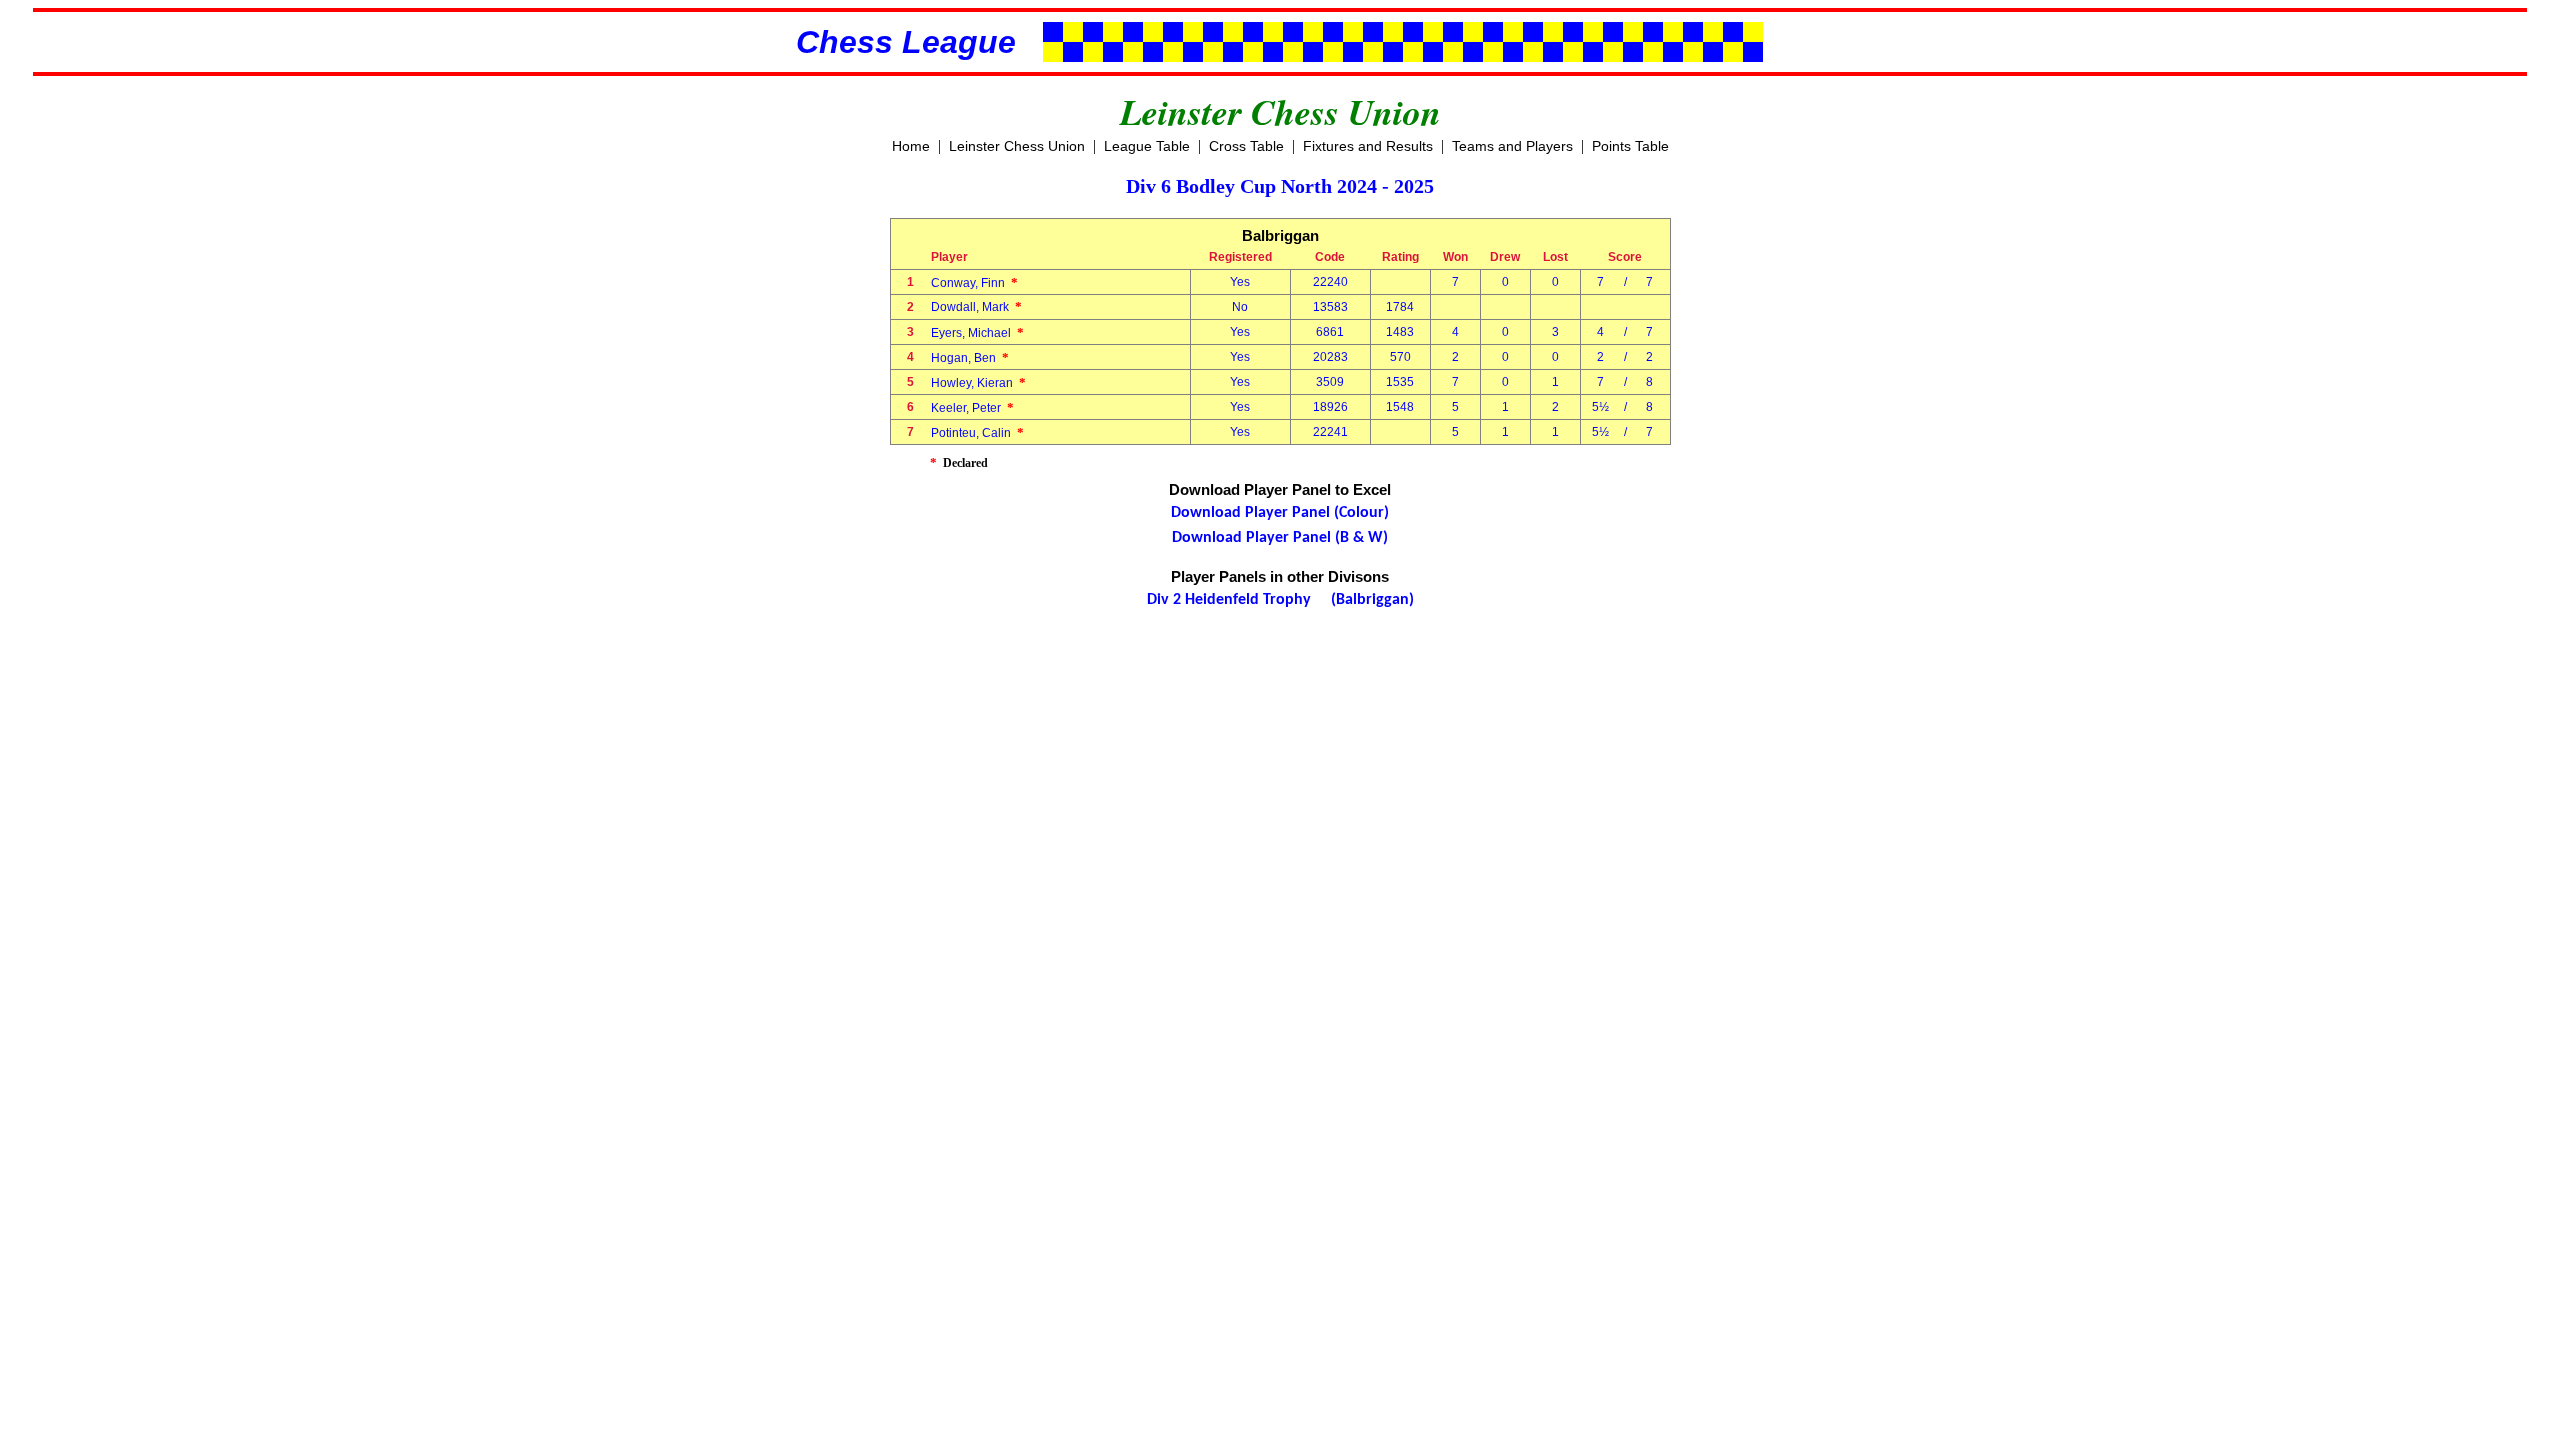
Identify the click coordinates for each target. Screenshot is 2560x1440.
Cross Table (1246, 146)
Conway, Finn (974, 283)
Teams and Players (1512, 146)
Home (911, 146)
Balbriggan (1280, 235)
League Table (1147, 146)
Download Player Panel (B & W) (1280, 538)
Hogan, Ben (970, 358)
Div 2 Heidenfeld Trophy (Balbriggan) (1280, 600)
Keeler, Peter (972, 408)
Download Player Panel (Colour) (1280, 513)
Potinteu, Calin (977, 433)
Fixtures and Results (1368, 146)
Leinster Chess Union (1017, 146)
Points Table (1630, 146)
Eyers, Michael (977, 333)
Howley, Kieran (978, 383)
